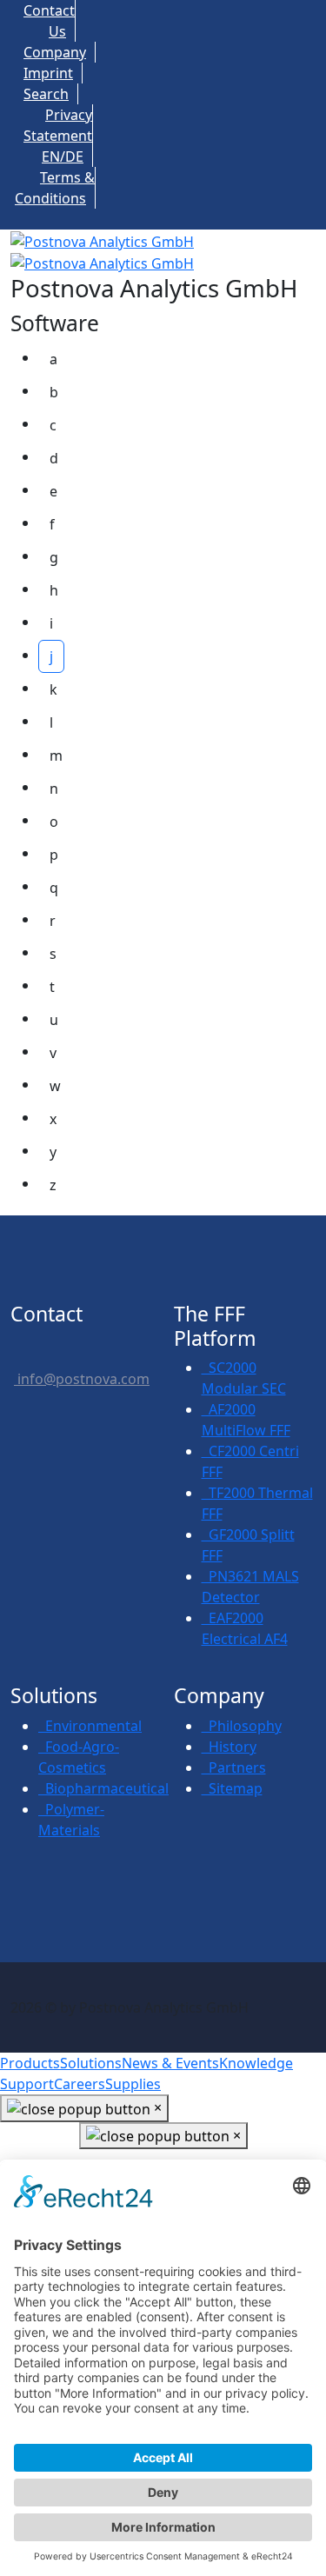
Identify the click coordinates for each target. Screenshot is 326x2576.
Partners (234, 1767)
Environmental (90, 1726)
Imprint (48, 73)
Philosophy (242, 1726)
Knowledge (256, 2063)
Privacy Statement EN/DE (58, 136)
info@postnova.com (82, 1379)
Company (55, 52)
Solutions (91, 2063)
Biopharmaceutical (103, 1788)
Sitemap (232, 1788)
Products (30, 2063)
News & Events (170, 2063)
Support (27, 2084)
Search (46, 94)
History (229, 1747)
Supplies (133, 2084)
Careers (80, 2084)
